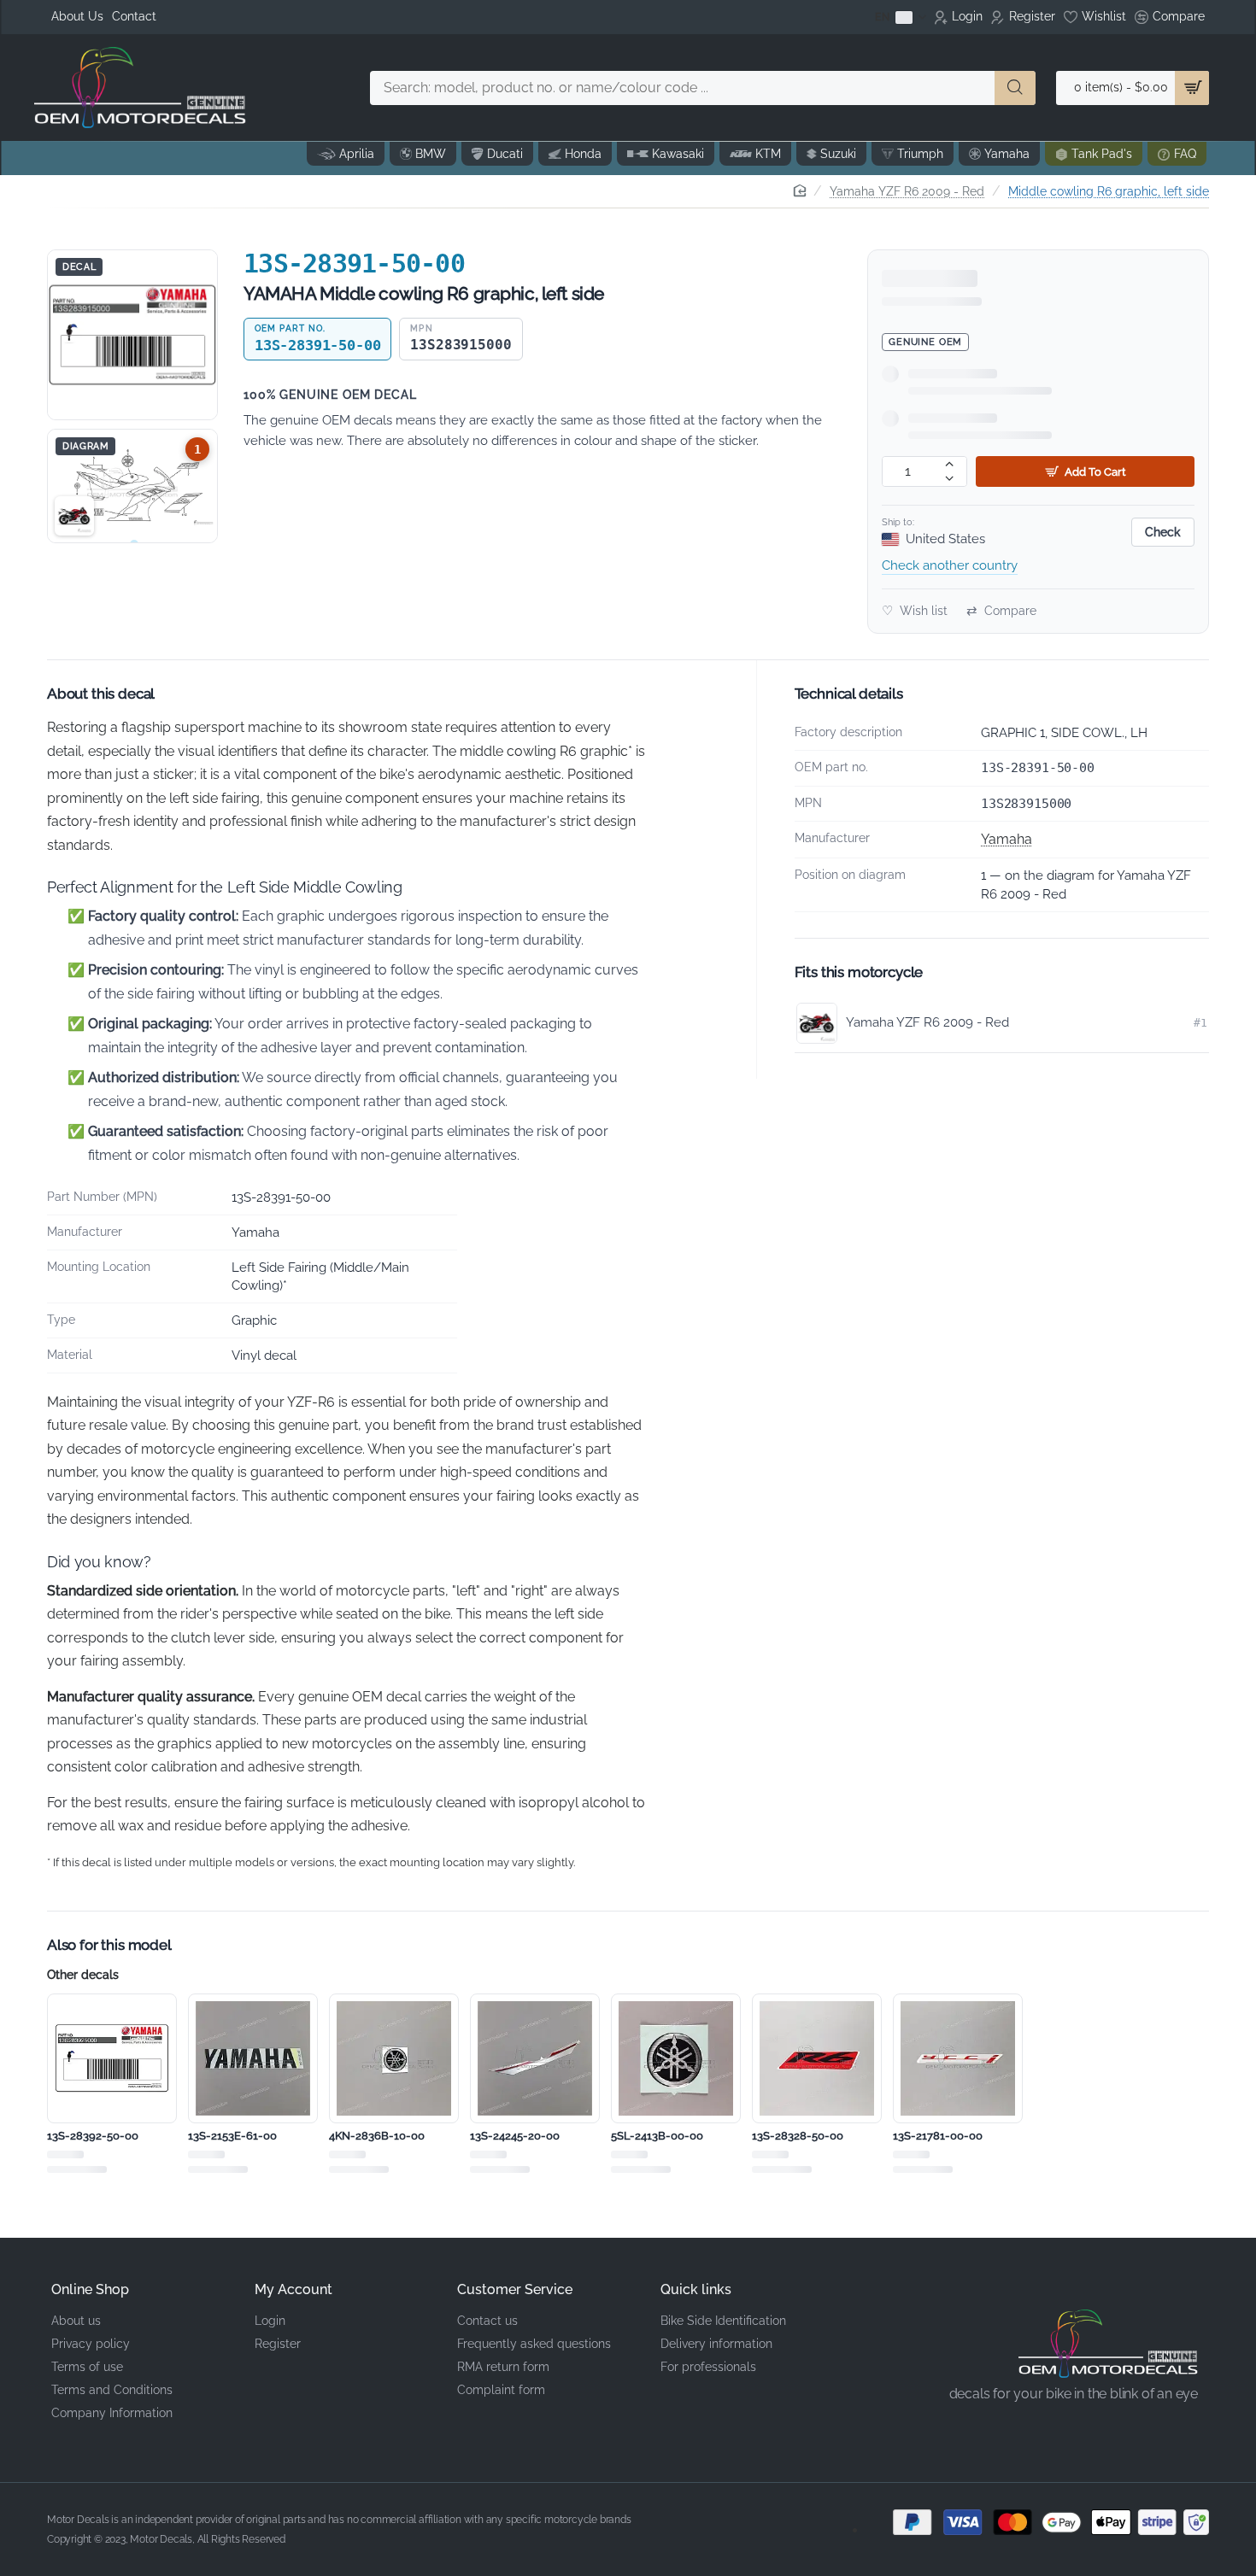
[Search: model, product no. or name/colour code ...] (1015, 88)
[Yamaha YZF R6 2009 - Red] (74, 516)
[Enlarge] (132, 335)
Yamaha (1007, 839)
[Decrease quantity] (950, 479)
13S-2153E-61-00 (232, 2136)
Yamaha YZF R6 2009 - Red (907, 191)
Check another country (950, 565)
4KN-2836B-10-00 (377, 2136)
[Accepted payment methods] (1038, 2522)
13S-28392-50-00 (93, 2136)
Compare (1001, 611)
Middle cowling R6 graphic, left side (1109, 191)
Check (1163, 532)
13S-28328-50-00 (798, 2136)
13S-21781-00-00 (938, 2136)
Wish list (915, 611)
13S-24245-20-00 (515, 2136)
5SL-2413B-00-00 (657, 2136)
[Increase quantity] (950, 464)
